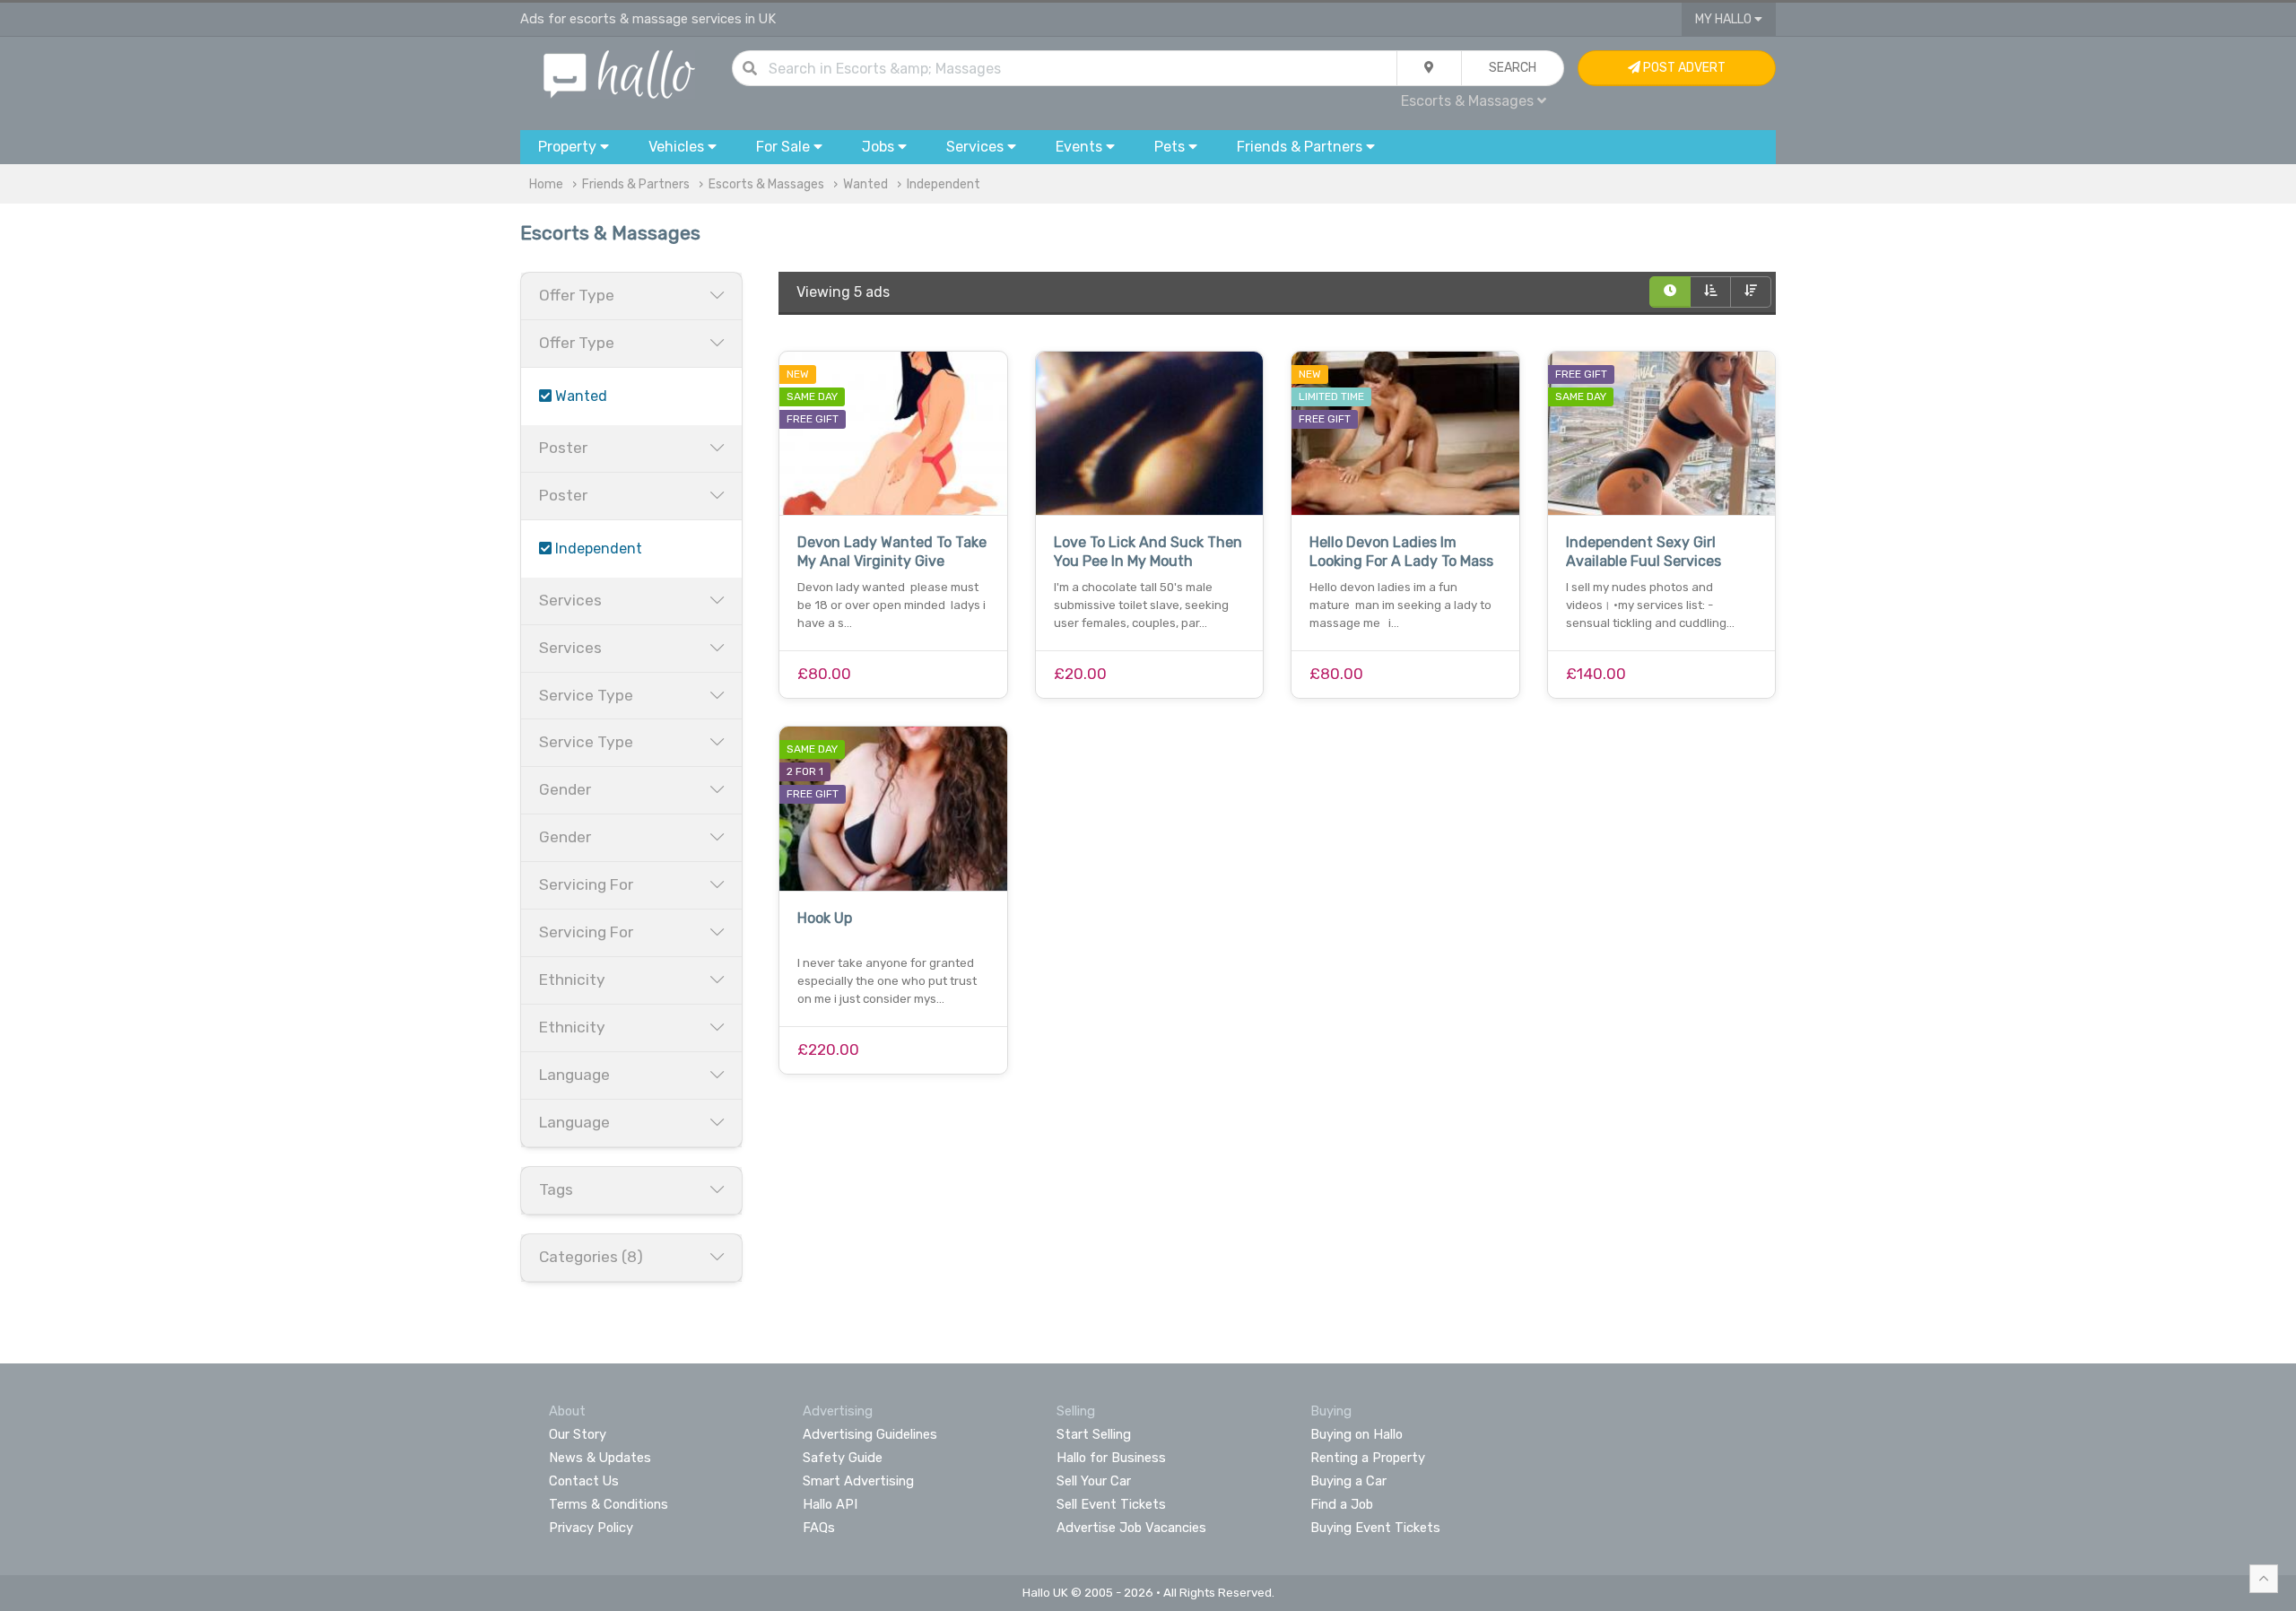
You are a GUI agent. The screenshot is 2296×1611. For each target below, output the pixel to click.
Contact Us (584, 1481)
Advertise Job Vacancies (1131, 1528)
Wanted (865, 184)
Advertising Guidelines (870, 1434)
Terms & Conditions (609, 1504)
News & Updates (600, 1458)
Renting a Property (1368, 1458)
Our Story (578, 1434)
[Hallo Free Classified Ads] (619, 73)
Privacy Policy (591, 1528)
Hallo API (830, 1504)
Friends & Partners (636, 184)
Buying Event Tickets (1375, 1528)
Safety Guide (843, 1458)
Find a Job (1342, 1504)
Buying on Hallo (1357, 1434)
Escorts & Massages (766, 184)
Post (1683, 68)
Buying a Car (1348, 1481)
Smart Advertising (858, 1481)
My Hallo (1725, 19)
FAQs (819, 1528)
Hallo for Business (1111, 1458)
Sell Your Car (1094, 1481)
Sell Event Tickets (1111, 1504)
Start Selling (1094, 1434)
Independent (944, 184)
